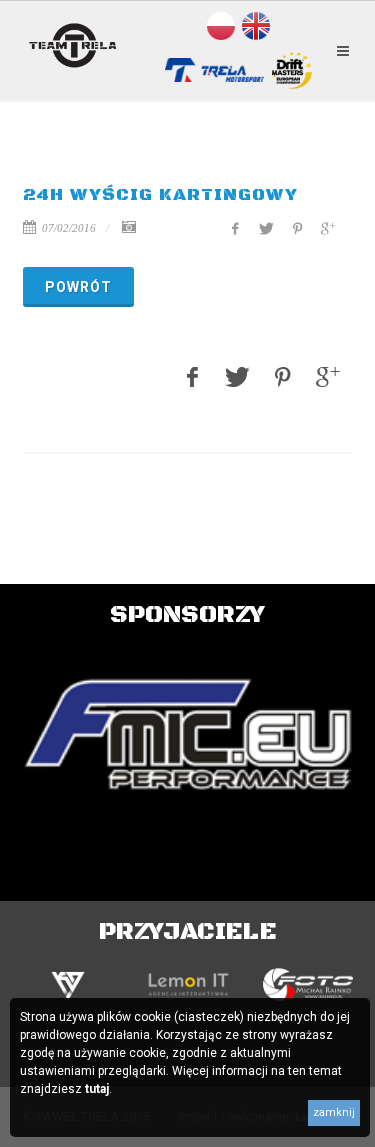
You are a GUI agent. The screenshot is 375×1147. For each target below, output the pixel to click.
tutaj (97, 1089)
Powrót (78, 287)
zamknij (334, 1112)
